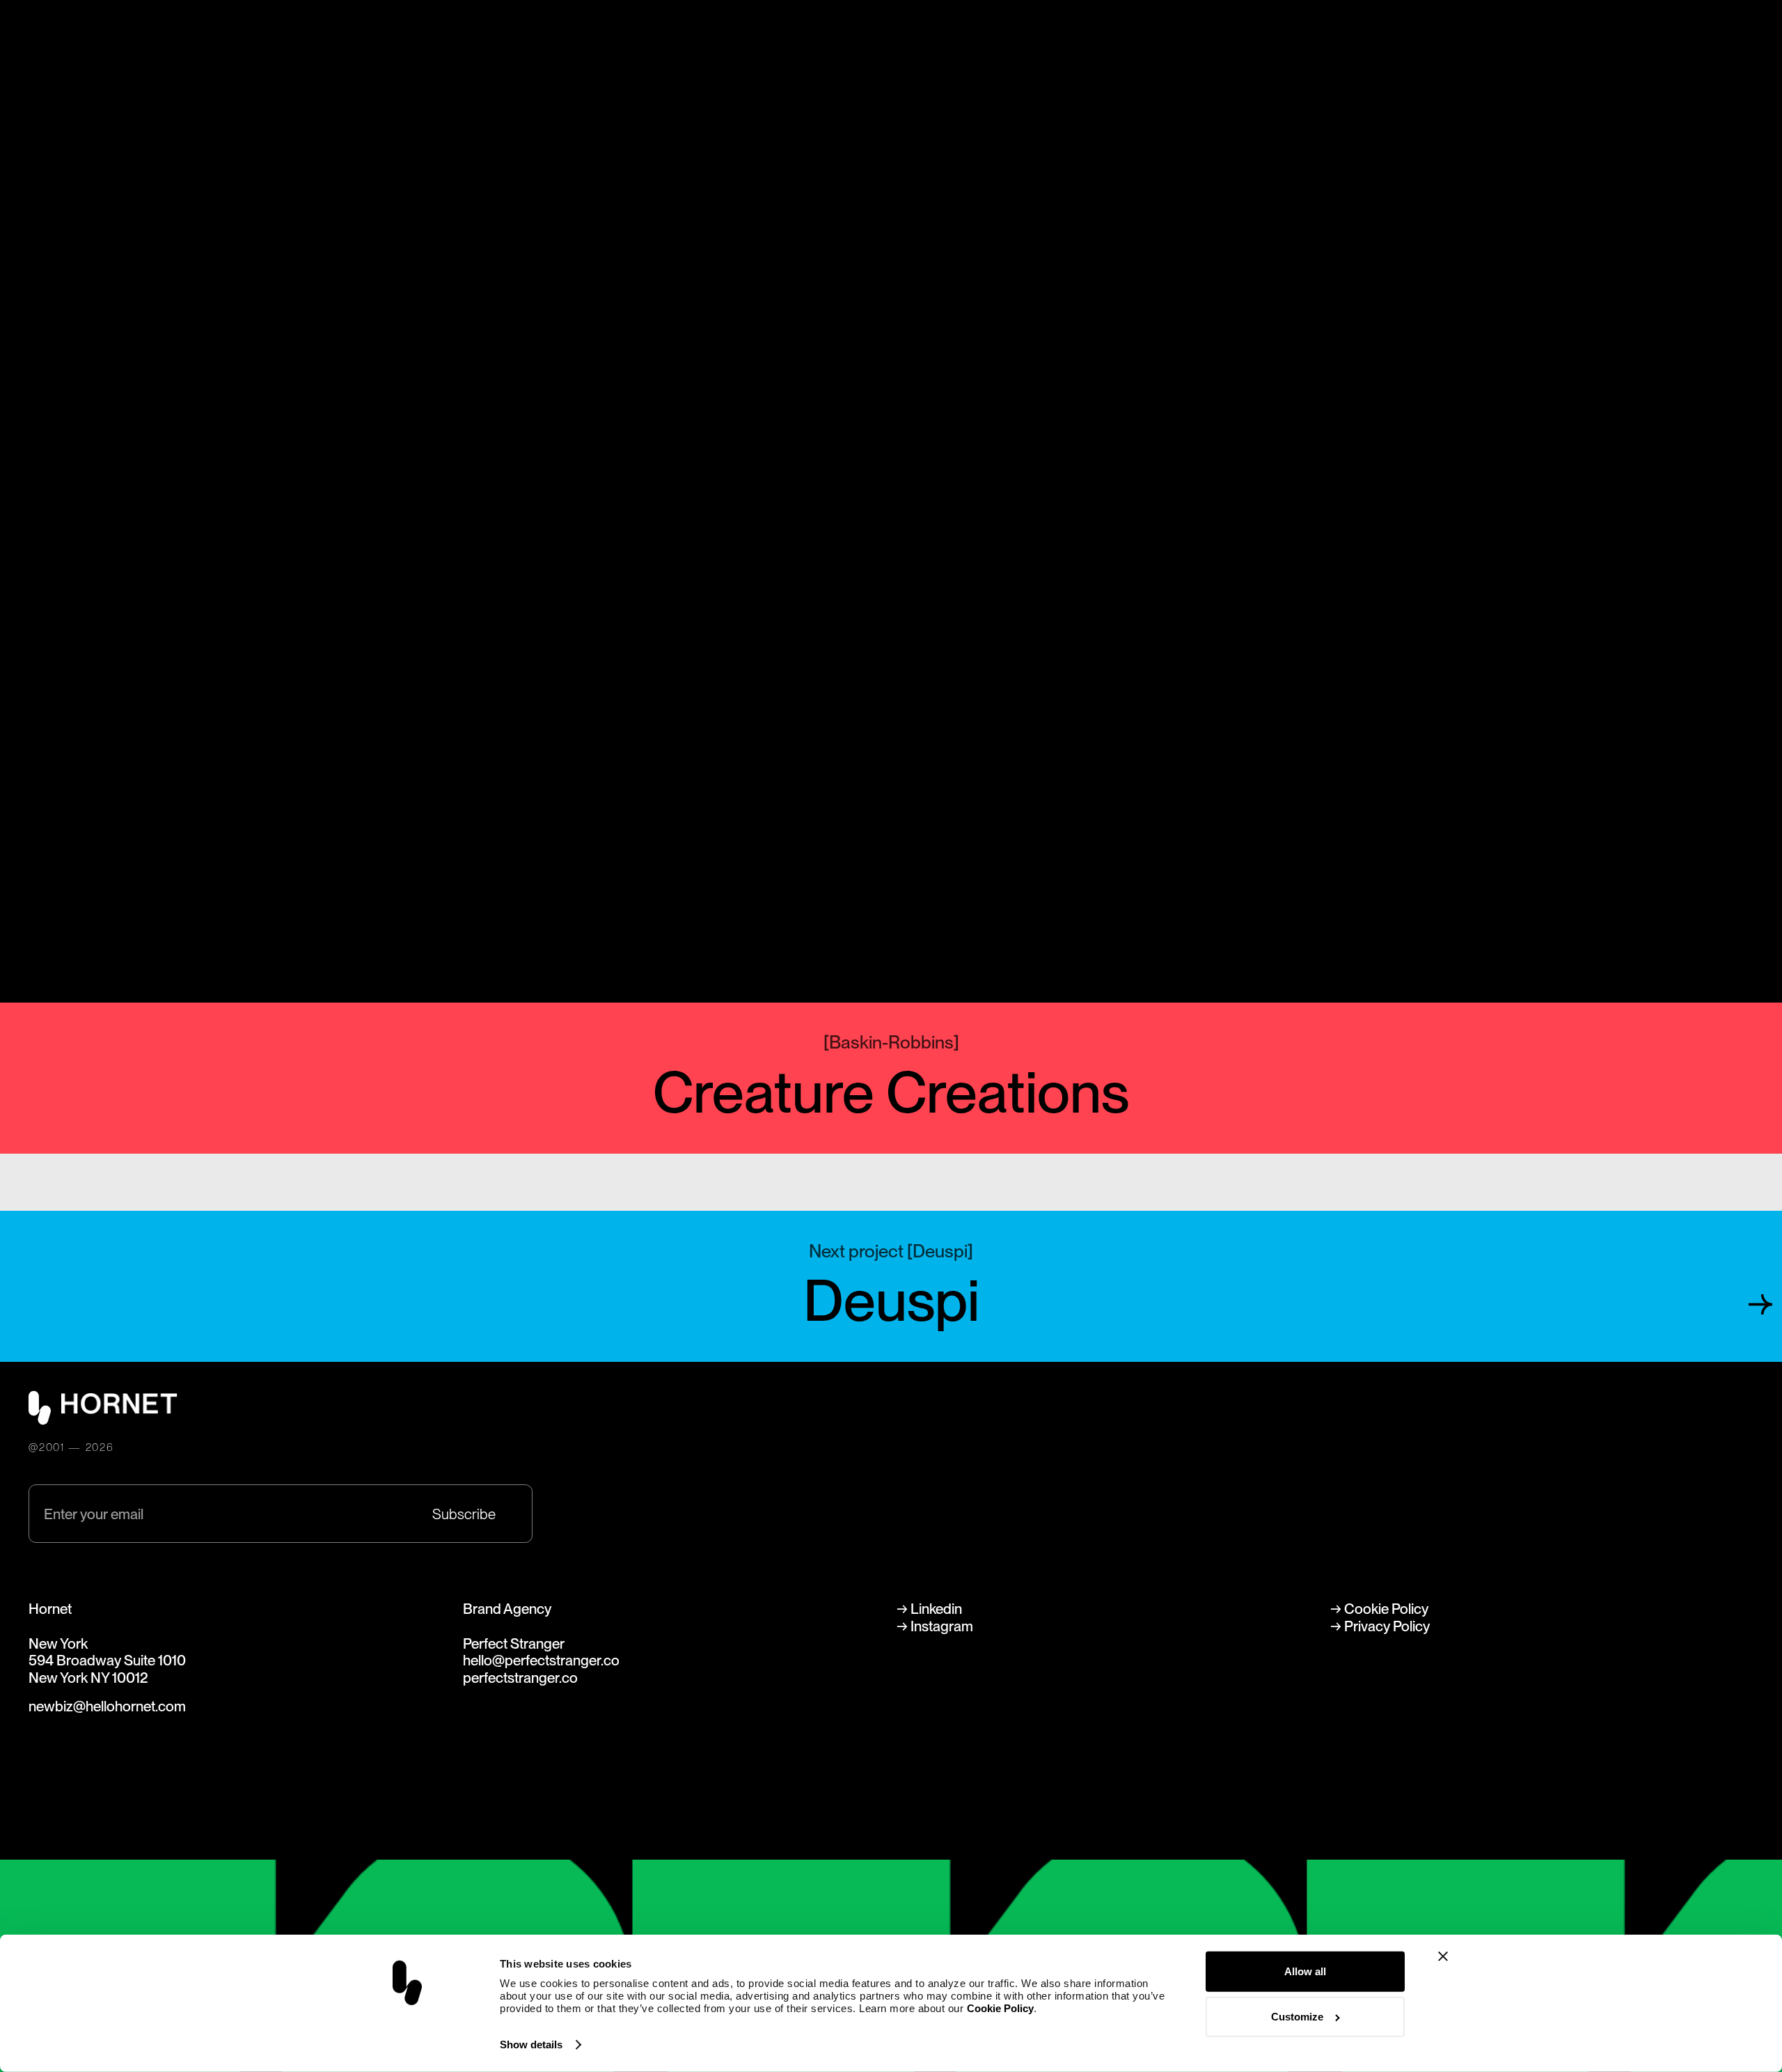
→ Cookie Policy (1379, 1609)
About (582, 46)
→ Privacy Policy (1380, 1626)
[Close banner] (1443, 1956)
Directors (325, 46)
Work (201, 46)
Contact (822, 46)
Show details (531, 2044)
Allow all (1305, 1971)
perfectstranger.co (520, 1678)
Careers (459, 46)
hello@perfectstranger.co (541, 1660)
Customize (1297, 2017)
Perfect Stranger (1703, 46)
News (700, 46)
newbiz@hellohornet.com (107, 1706)
